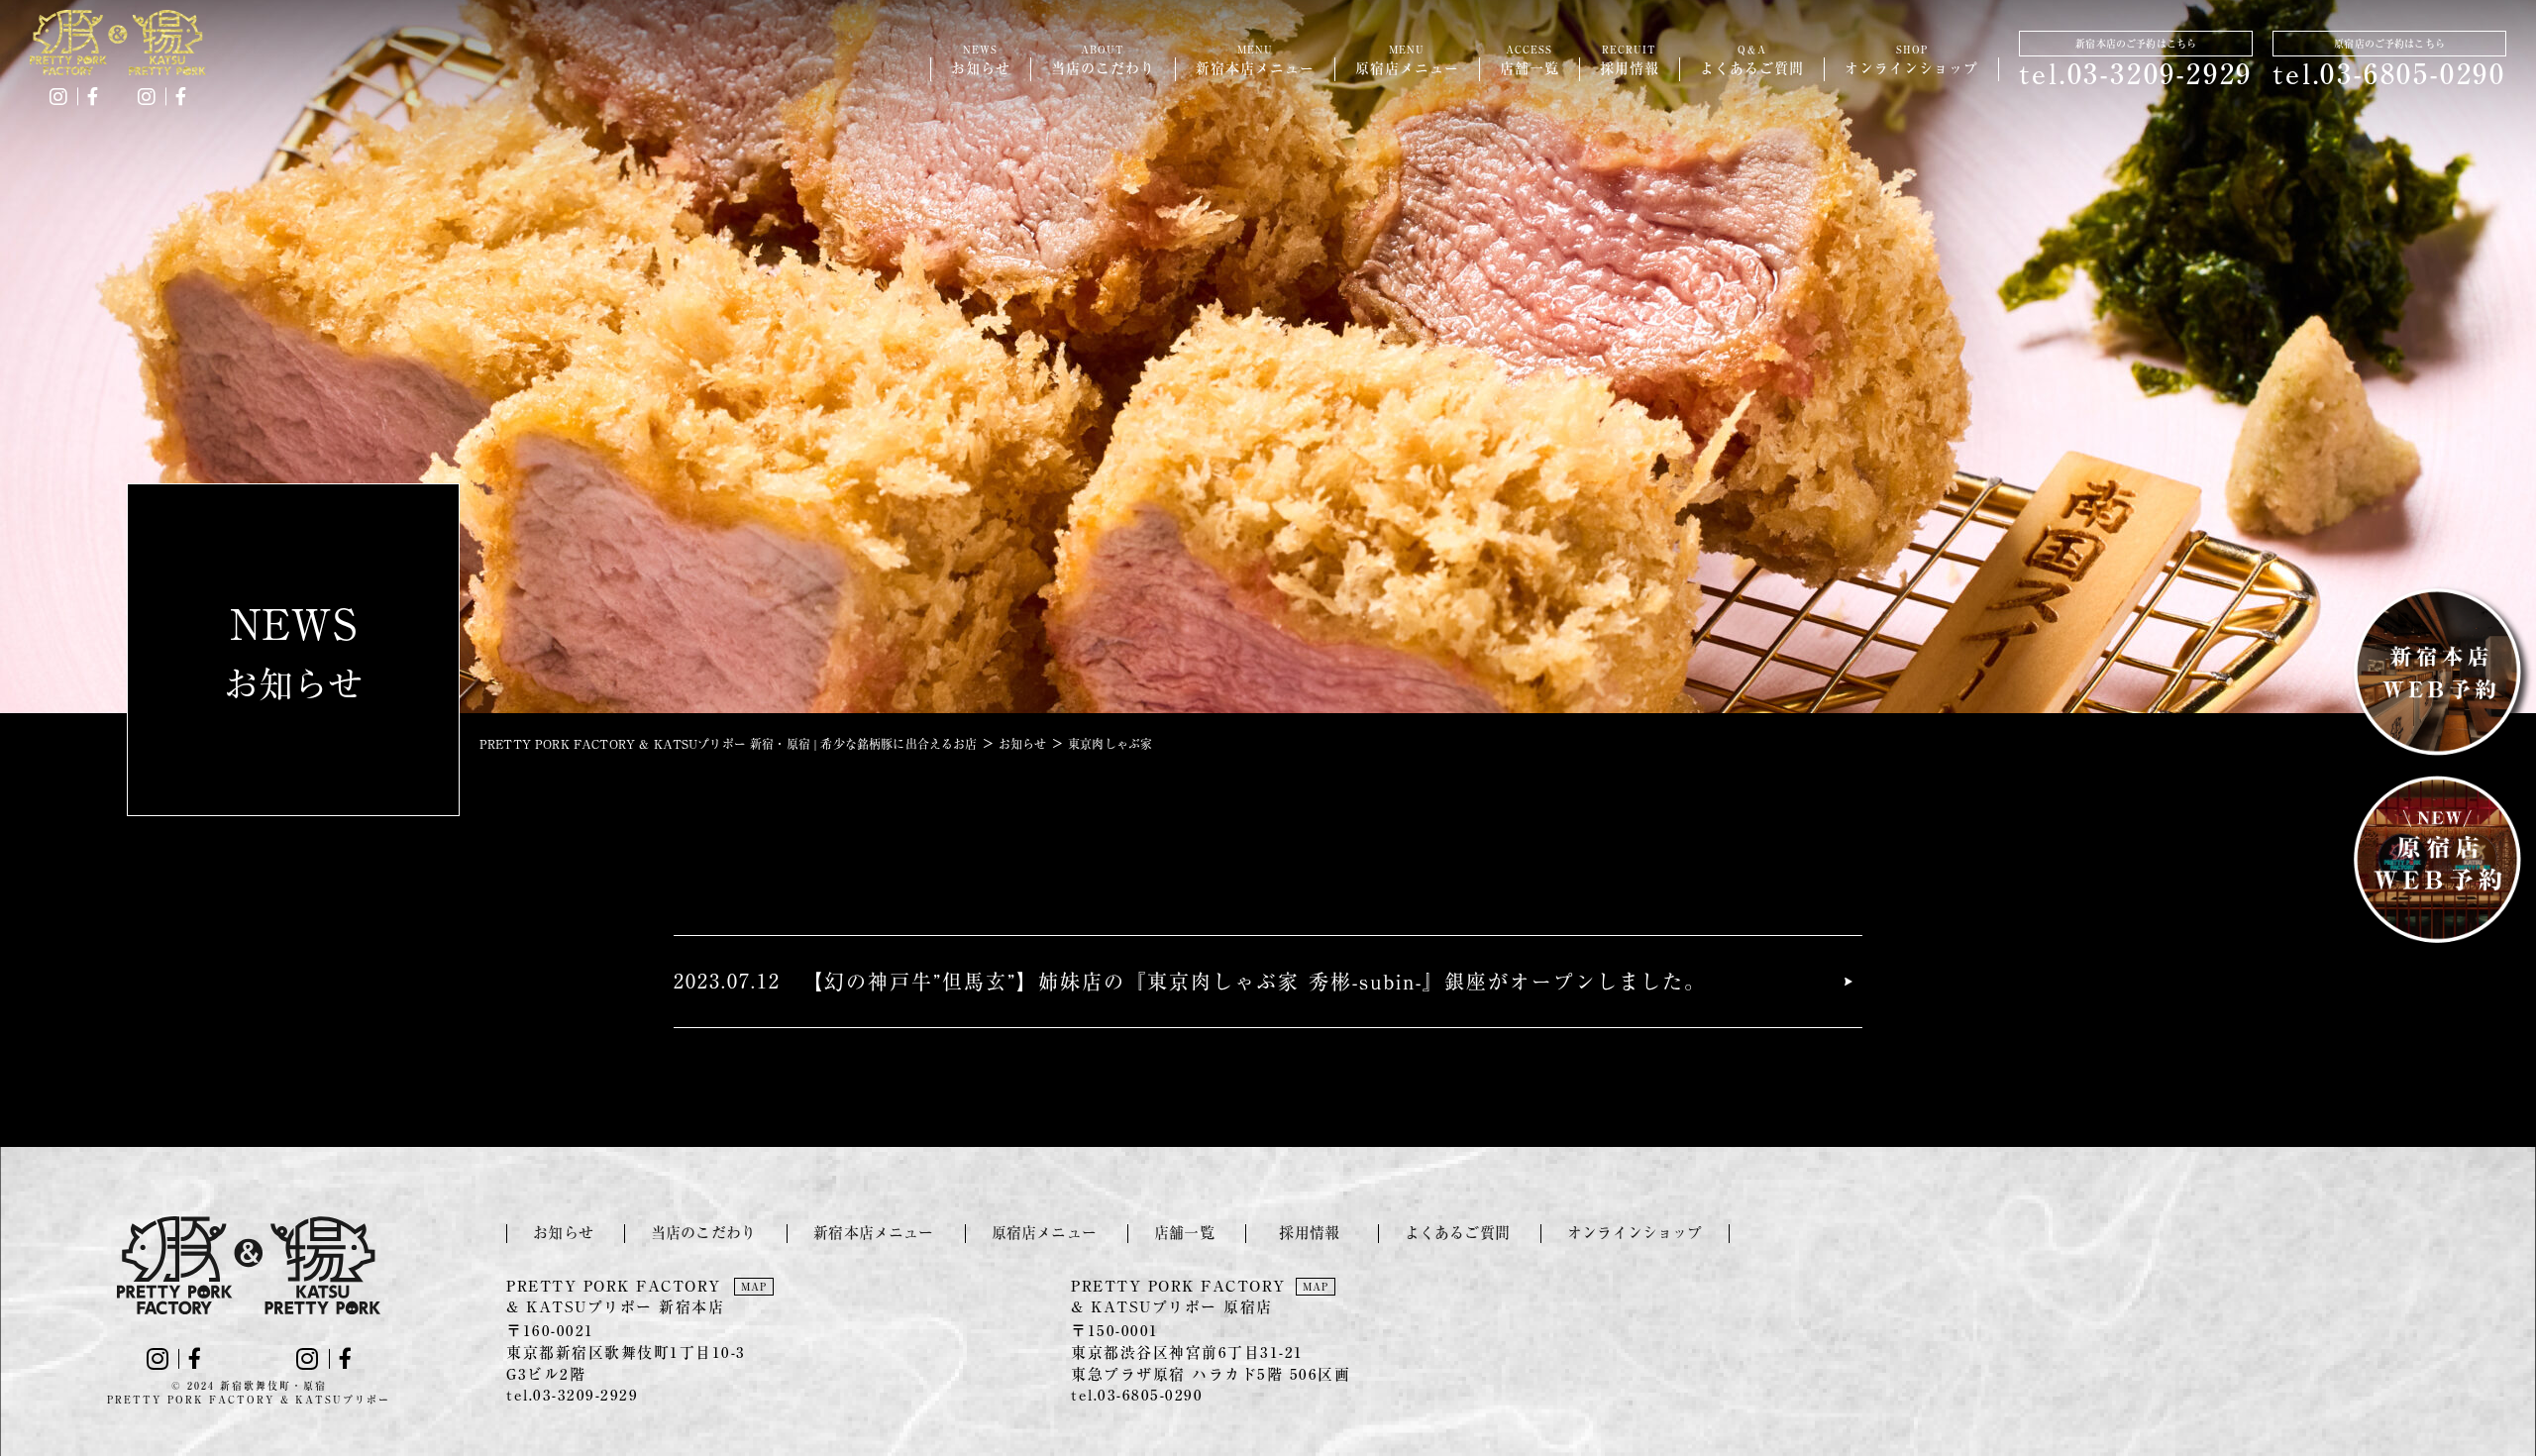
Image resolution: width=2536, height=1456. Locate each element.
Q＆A (1752, 60)
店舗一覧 (1184, 1233)
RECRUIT (1630, 60)
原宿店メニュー (1044, 1233)
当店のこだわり (703, 1233)
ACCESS (1530, 60)
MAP (754, 1287)
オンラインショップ (1635, 1233)
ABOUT (1103, 60)
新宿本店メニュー (873, 1233)
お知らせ (563, 1233)
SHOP (1911, 60)
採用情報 (1317, 1233)
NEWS (981, 60)
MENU (1255, 60)
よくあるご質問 (1457, 1233)
